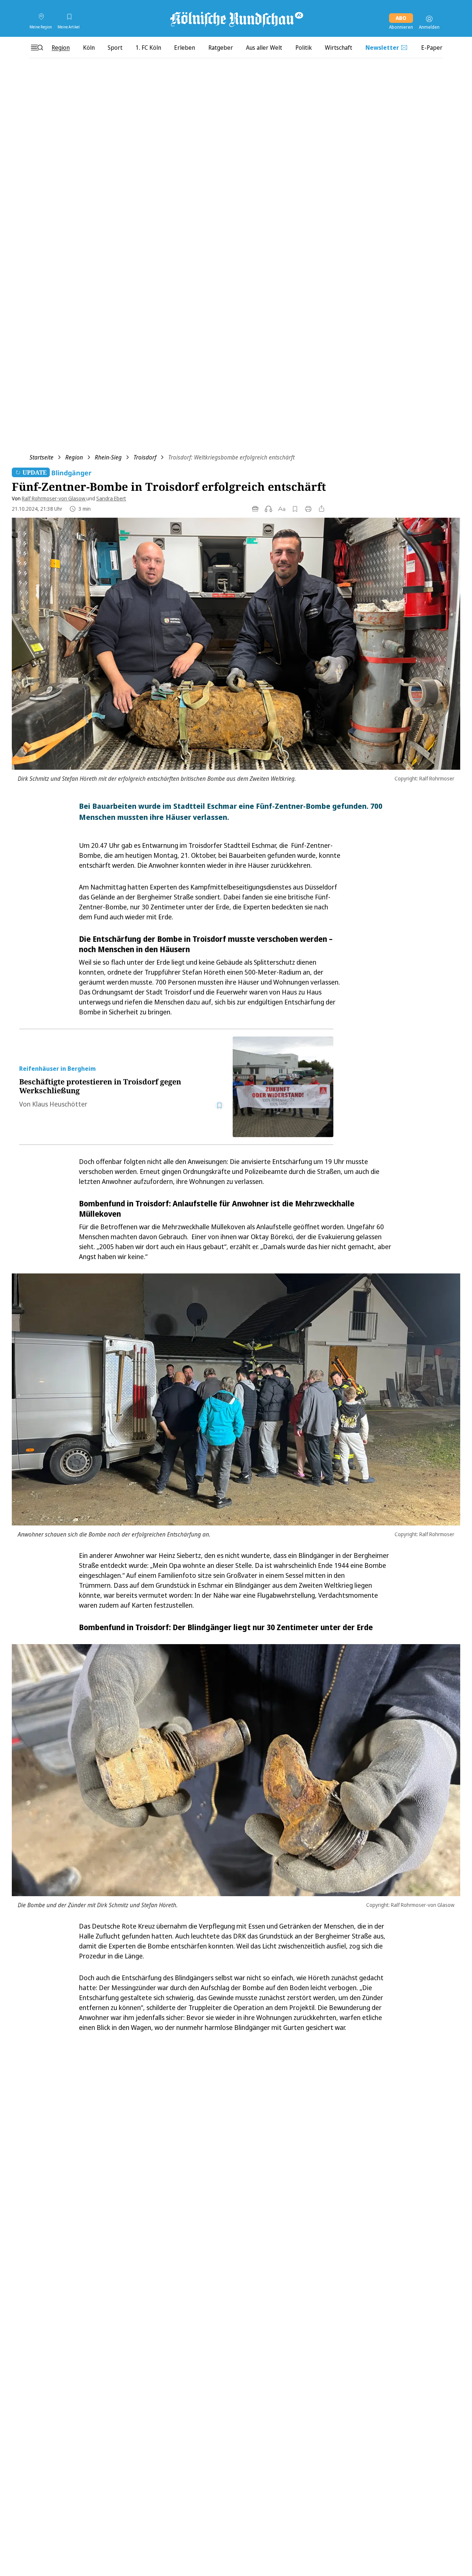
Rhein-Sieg (108, 457)
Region (74, 457)
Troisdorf (145, 457)
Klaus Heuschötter (60, 1104)
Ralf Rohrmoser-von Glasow (54, 498)
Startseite (41, 457)
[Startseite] (236, 19)
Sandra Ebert (111, 498)
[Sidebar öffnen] (37, 48)
